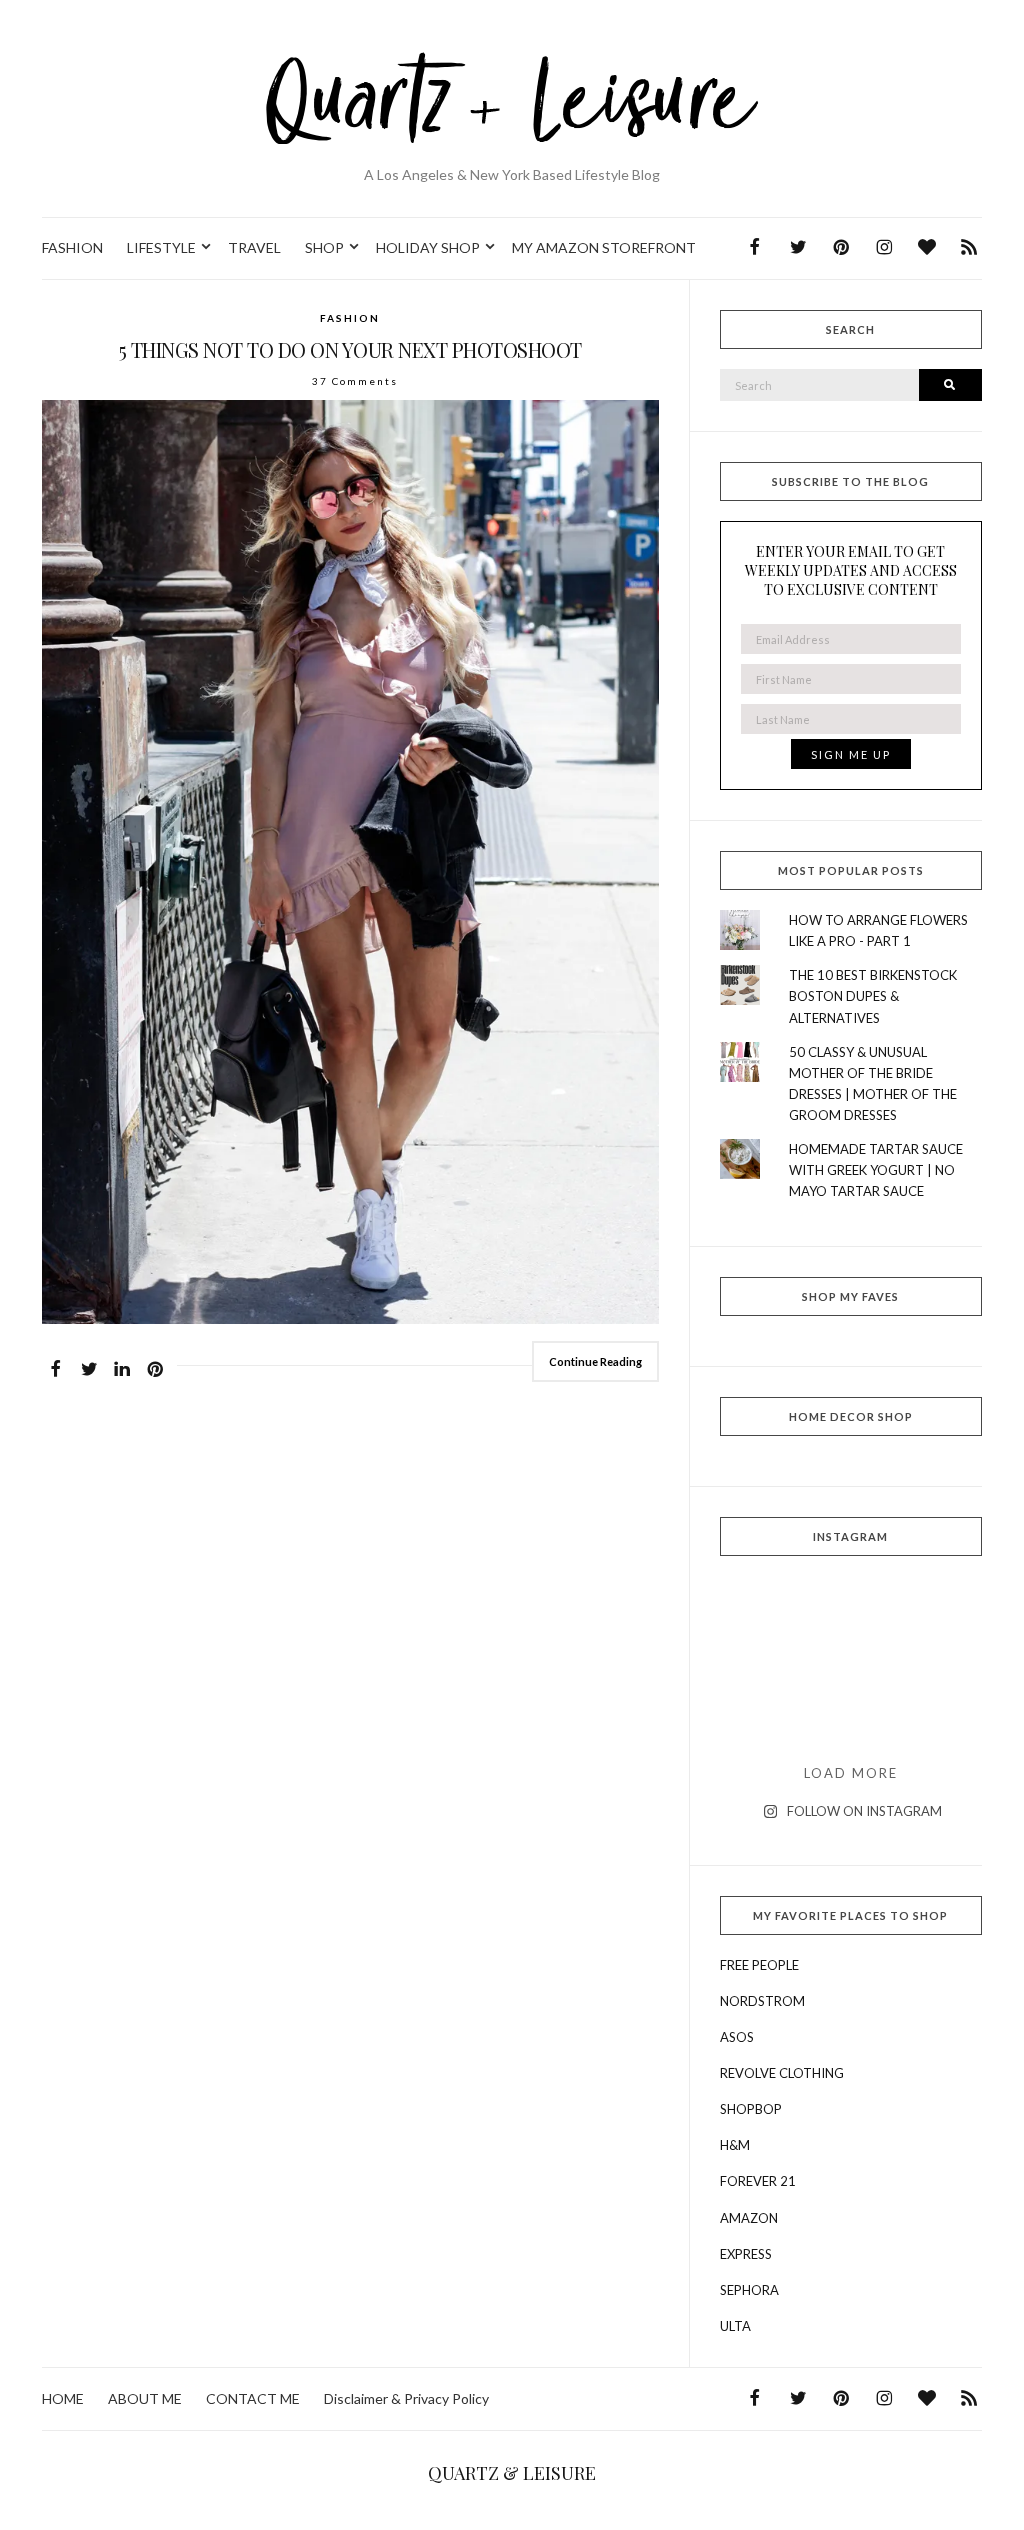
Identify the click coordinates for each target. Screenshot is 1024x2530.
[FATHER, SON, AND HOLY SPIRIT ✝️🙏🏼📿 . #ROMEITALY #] (940, 1611)
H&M (735, 2145)
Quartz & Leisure (512, 2473)
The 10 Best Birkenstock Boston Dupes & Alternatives (873, 996)
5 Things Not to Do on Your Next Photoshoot (350, 349)
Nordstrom (762, 2001)
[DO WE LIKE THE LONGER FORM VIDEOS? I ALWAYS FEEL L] (850, 1716)
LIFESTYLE (161, 247)
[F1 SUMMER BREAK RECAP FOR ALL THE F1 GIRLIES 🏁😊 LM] (850, 1611)
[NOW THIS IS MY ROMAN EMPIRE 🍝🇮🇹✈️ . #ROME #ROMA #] (761, 1663)
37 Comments (355, 381)
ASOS (737, 2037)
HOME (63, 2398)
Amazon (749, 2218)
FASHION (72, 247)
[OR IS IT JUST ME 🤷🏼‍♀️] (850, 1663)
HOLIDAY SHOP (428, 247)
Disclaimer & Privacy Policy (406, 2398)
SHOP (324, 247)
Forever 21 (758, 2181)
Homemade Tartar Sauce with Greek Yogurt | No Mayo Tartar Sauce (876, 1170)
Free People (759, 1965)
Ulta (735, 2326)
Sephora (749, 2290)
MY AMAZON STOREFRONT (604, 247)
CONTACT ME (253, 2398)
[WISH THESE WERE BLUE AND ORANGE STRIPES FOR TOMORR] (940, 1716)
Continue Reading (595, 1361)
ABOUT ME (145, 2398)
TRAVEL (254, 247)
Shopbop (751, 2109)
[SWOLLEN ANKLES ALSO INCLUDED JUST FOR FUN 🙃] (761, 1716)
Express (746, 2254)
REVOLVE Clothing (782, 2073)
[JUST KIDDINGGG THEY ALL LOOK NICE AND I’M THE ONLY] (940, 1663)
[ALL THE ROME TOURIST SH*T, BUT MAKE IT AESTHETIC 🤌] (761, 1611)
